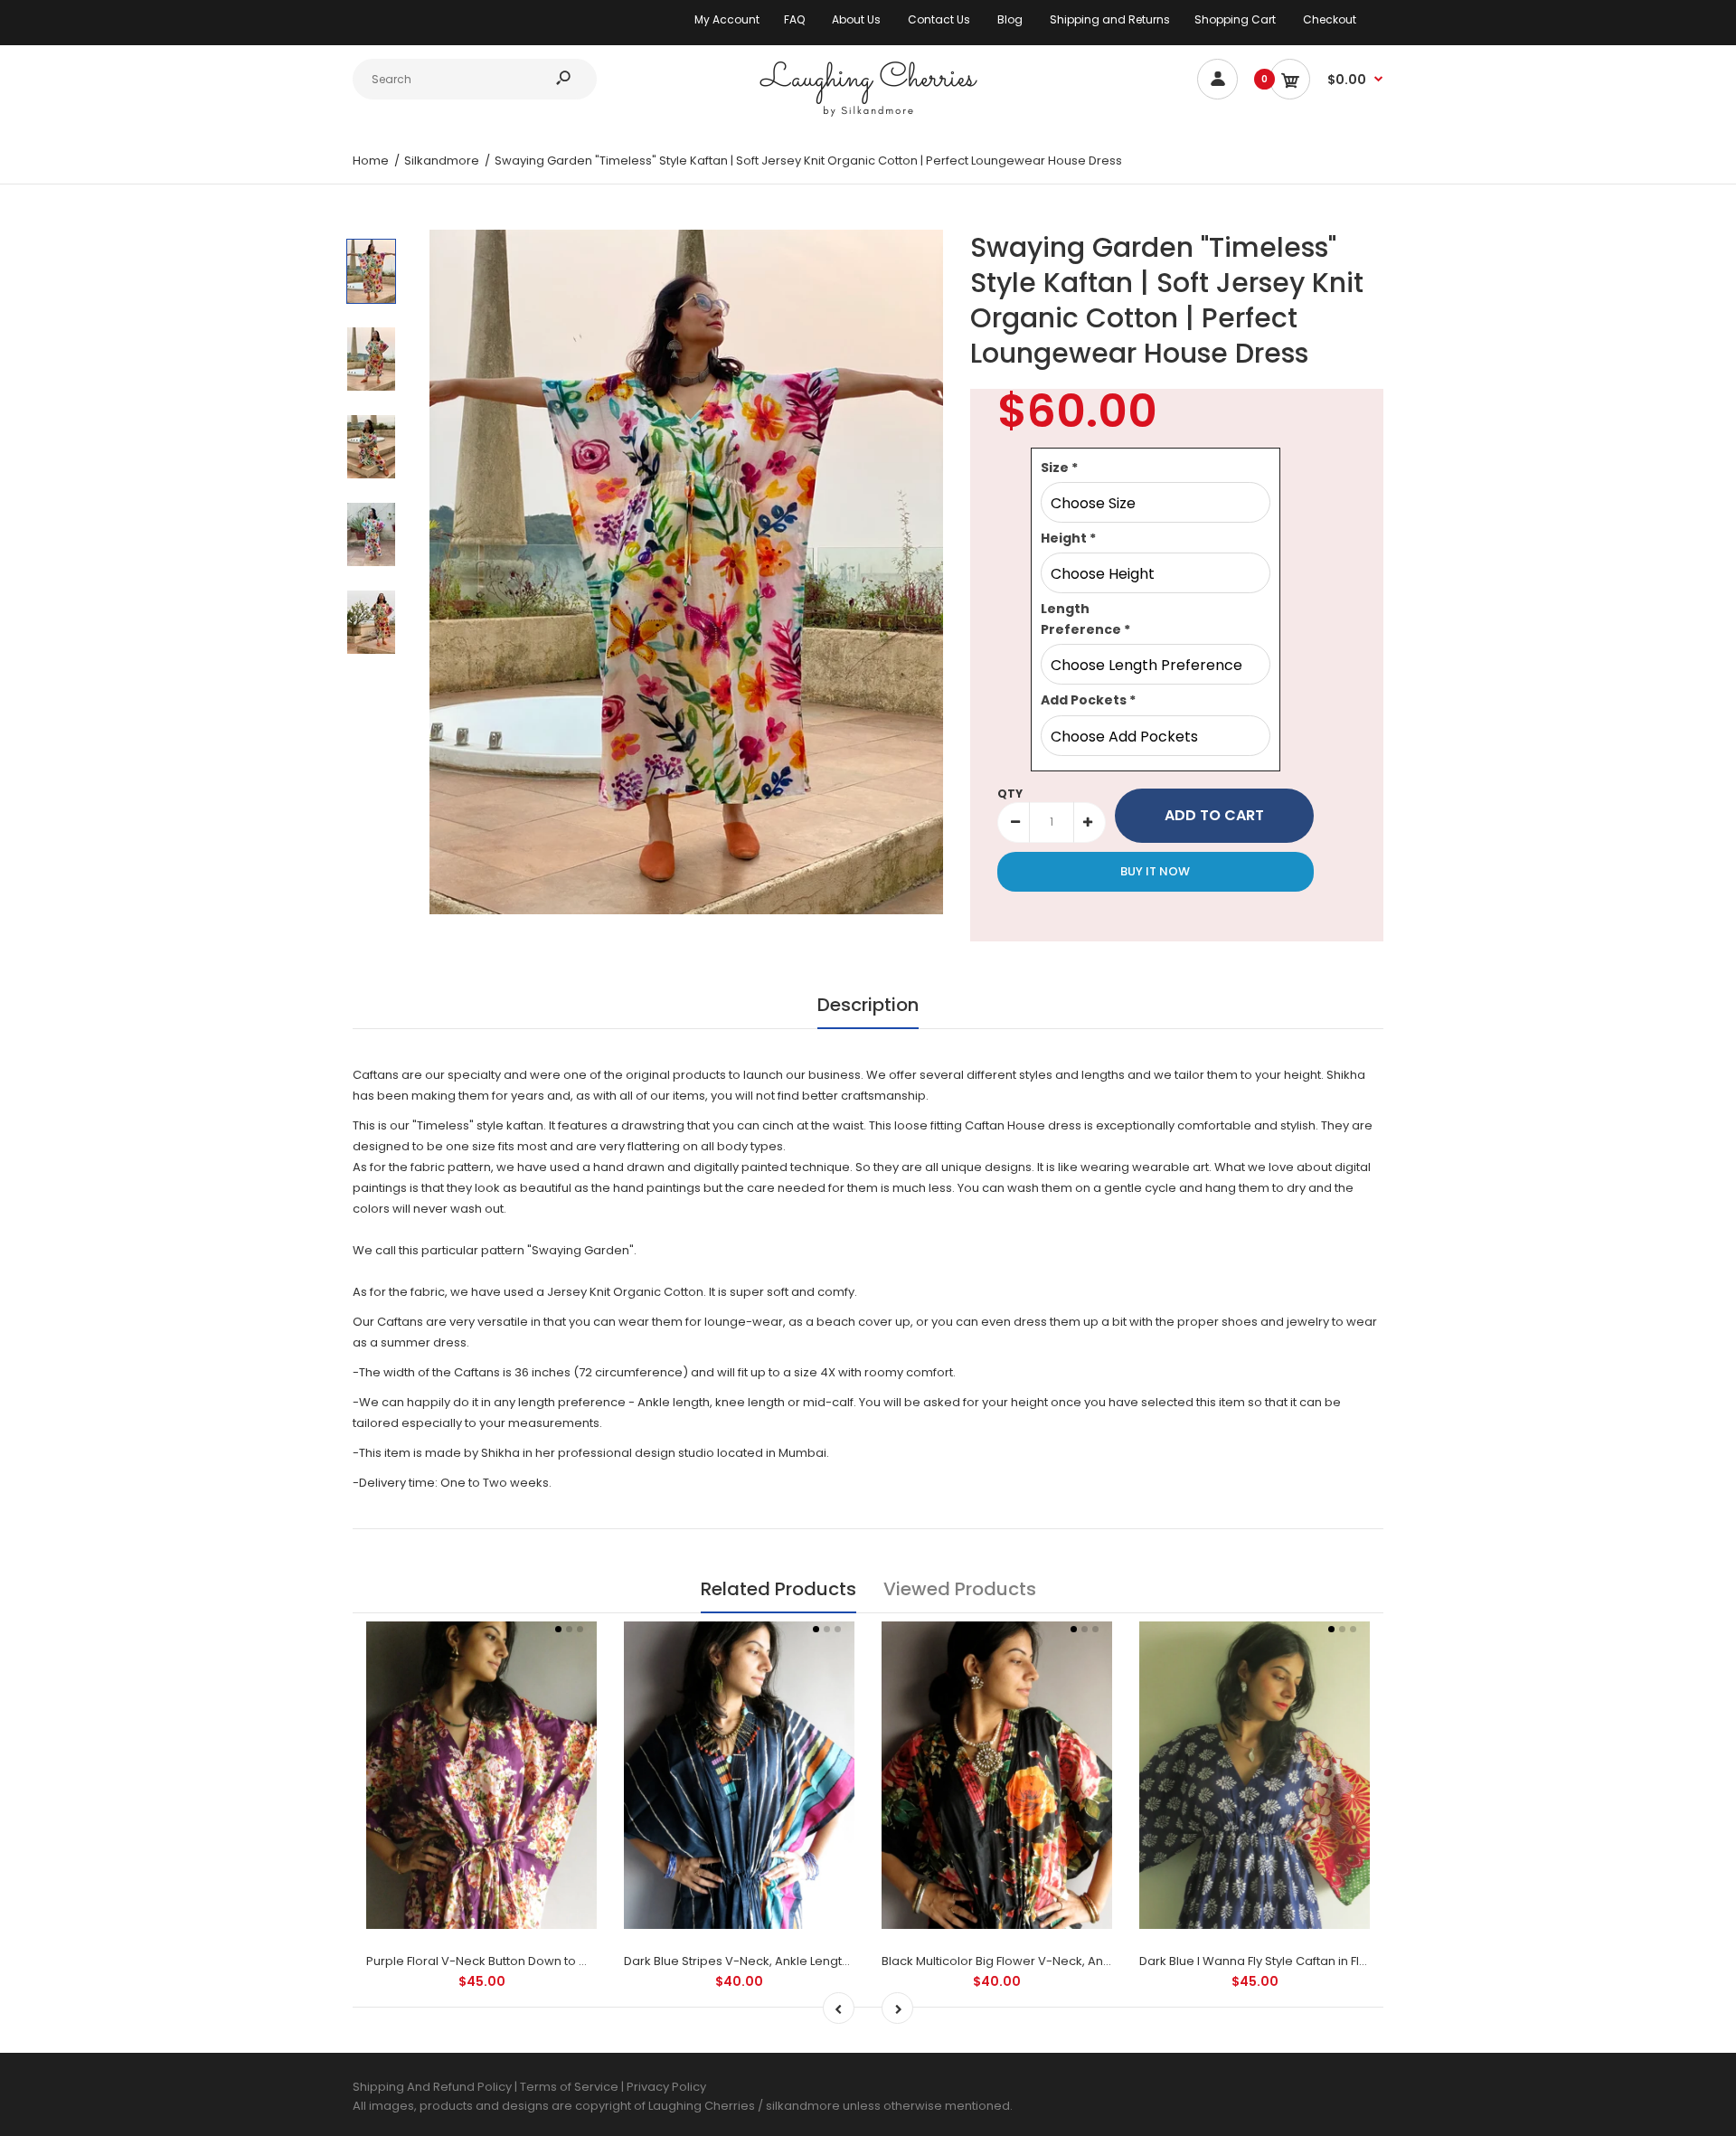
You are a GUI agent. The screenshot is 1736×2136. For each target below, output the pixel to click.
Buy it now (1155, 871)
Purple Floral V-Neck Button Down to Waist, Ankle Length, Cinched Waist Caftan (595, 1961)
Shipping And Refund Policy (432, 2087)
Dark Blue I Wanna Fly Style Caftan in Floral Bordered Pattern (1313, 1961)
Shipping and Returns (1110, 19)
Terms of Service (571, 2087)
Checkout (1330, 19)
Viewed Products (960, 1589)
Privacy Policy (666, 2087)
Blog (1010, 19)
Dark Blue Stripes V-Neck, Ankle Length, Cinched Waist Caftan (803, 1961)
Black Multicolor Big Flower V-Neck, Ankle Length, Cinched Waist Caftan (1088, 1961)
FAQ (794, 19)
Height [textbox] (1068, 538)
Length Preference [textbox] (1085, 619)
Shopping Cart (1235, 19)
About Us (856, 19)
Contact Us (939, 19)
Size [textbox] (1059, 468)
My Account (727, 19)
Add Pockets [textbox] (1088, 700)
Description (868, 1005)
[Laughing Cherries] (868, 114)
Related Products (778, 1589)
